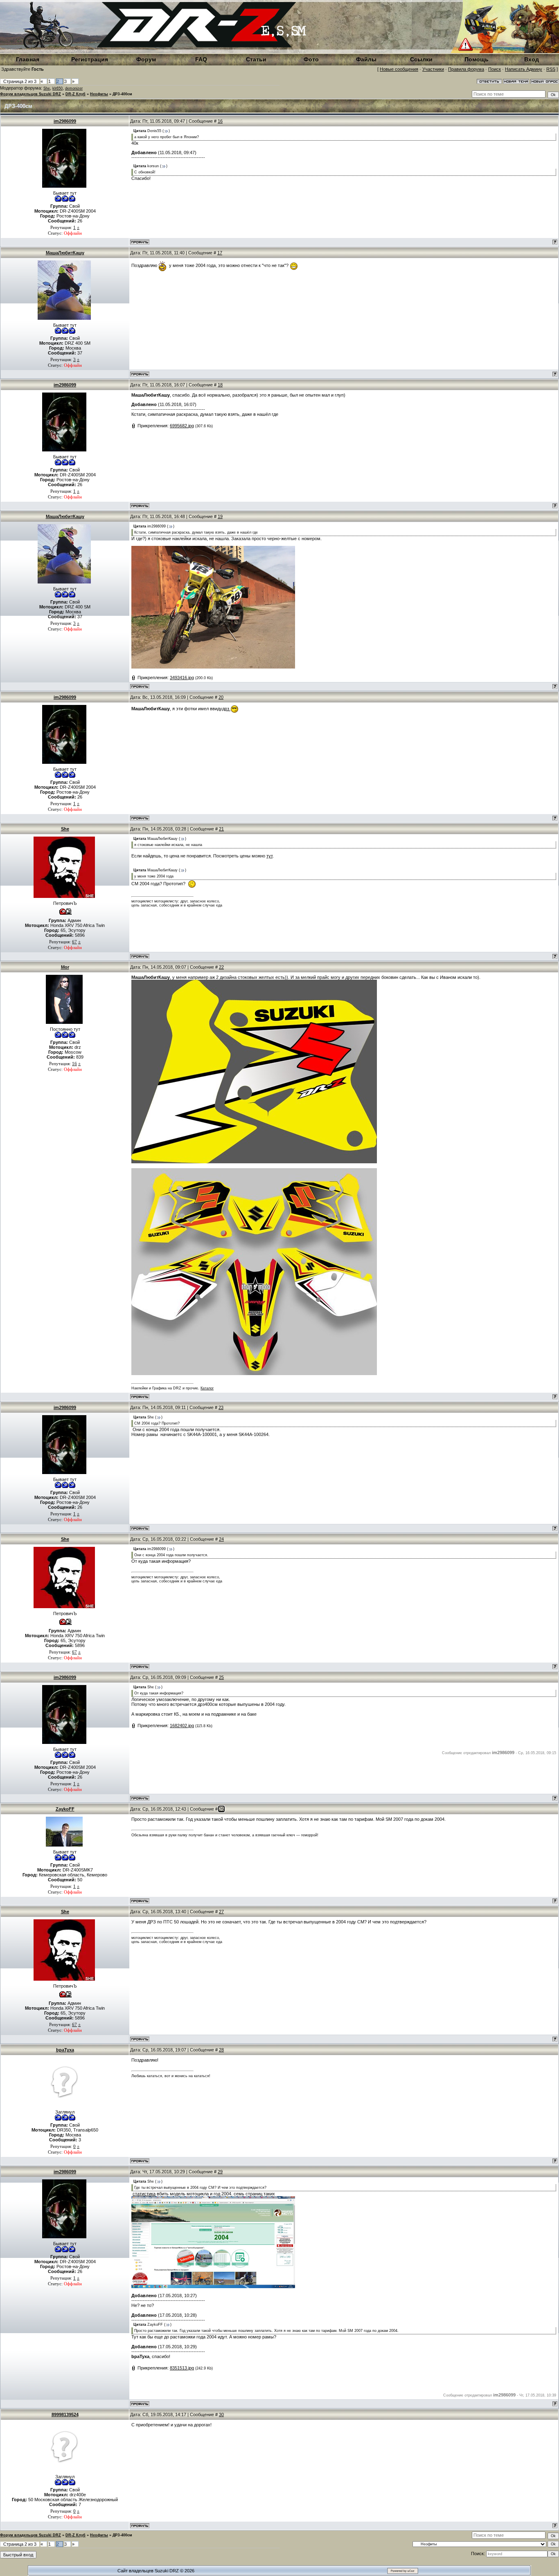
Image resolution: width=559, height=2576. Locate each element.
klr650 (57, 88)
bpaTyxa (65, 2050)
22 (221, 967)
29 (220, 2172)
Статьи (256, 59)
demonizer (74, 88)
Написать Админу (524, 69)
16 (220, 121)
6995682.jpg (182, 426)
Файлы (366, 59)
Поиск (495, 69)
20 (221, 697)
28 (221, 2050)
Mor (65, 967)
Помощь (477, 59)
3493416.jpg (182, 678)
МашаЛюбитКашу (65, 253)
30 (221, 2414)
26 (221, 1809)
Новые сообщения (399, 69)
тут (269, 856)
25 (221, 1677)
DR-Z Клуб (76, 94)
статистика (144, 2194)
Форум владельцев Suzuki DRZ (30, 94)
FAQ (201, 59)
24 (221, 1539)
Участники (433, 69)
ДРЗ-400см (122, 94)
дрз (226, 709)
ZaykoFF (65, 1809)
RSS (551, 69)
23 (221, 1407)
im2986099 (65, 121)
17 (220, 253)
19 (220, 516)
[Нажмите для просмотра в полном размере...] (213, 667)
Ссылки (421, 59)
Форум (146, 59)
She (47, 88)
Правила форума (466, 69)
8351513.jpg (182, 2368)
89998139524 (65, 2414)
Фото (311, 59)
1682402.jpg (182, 1726)
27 (221, 1912)
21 (221, 829)
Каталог (207, 1388)
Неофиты (99, 94)
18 (220, 385)
